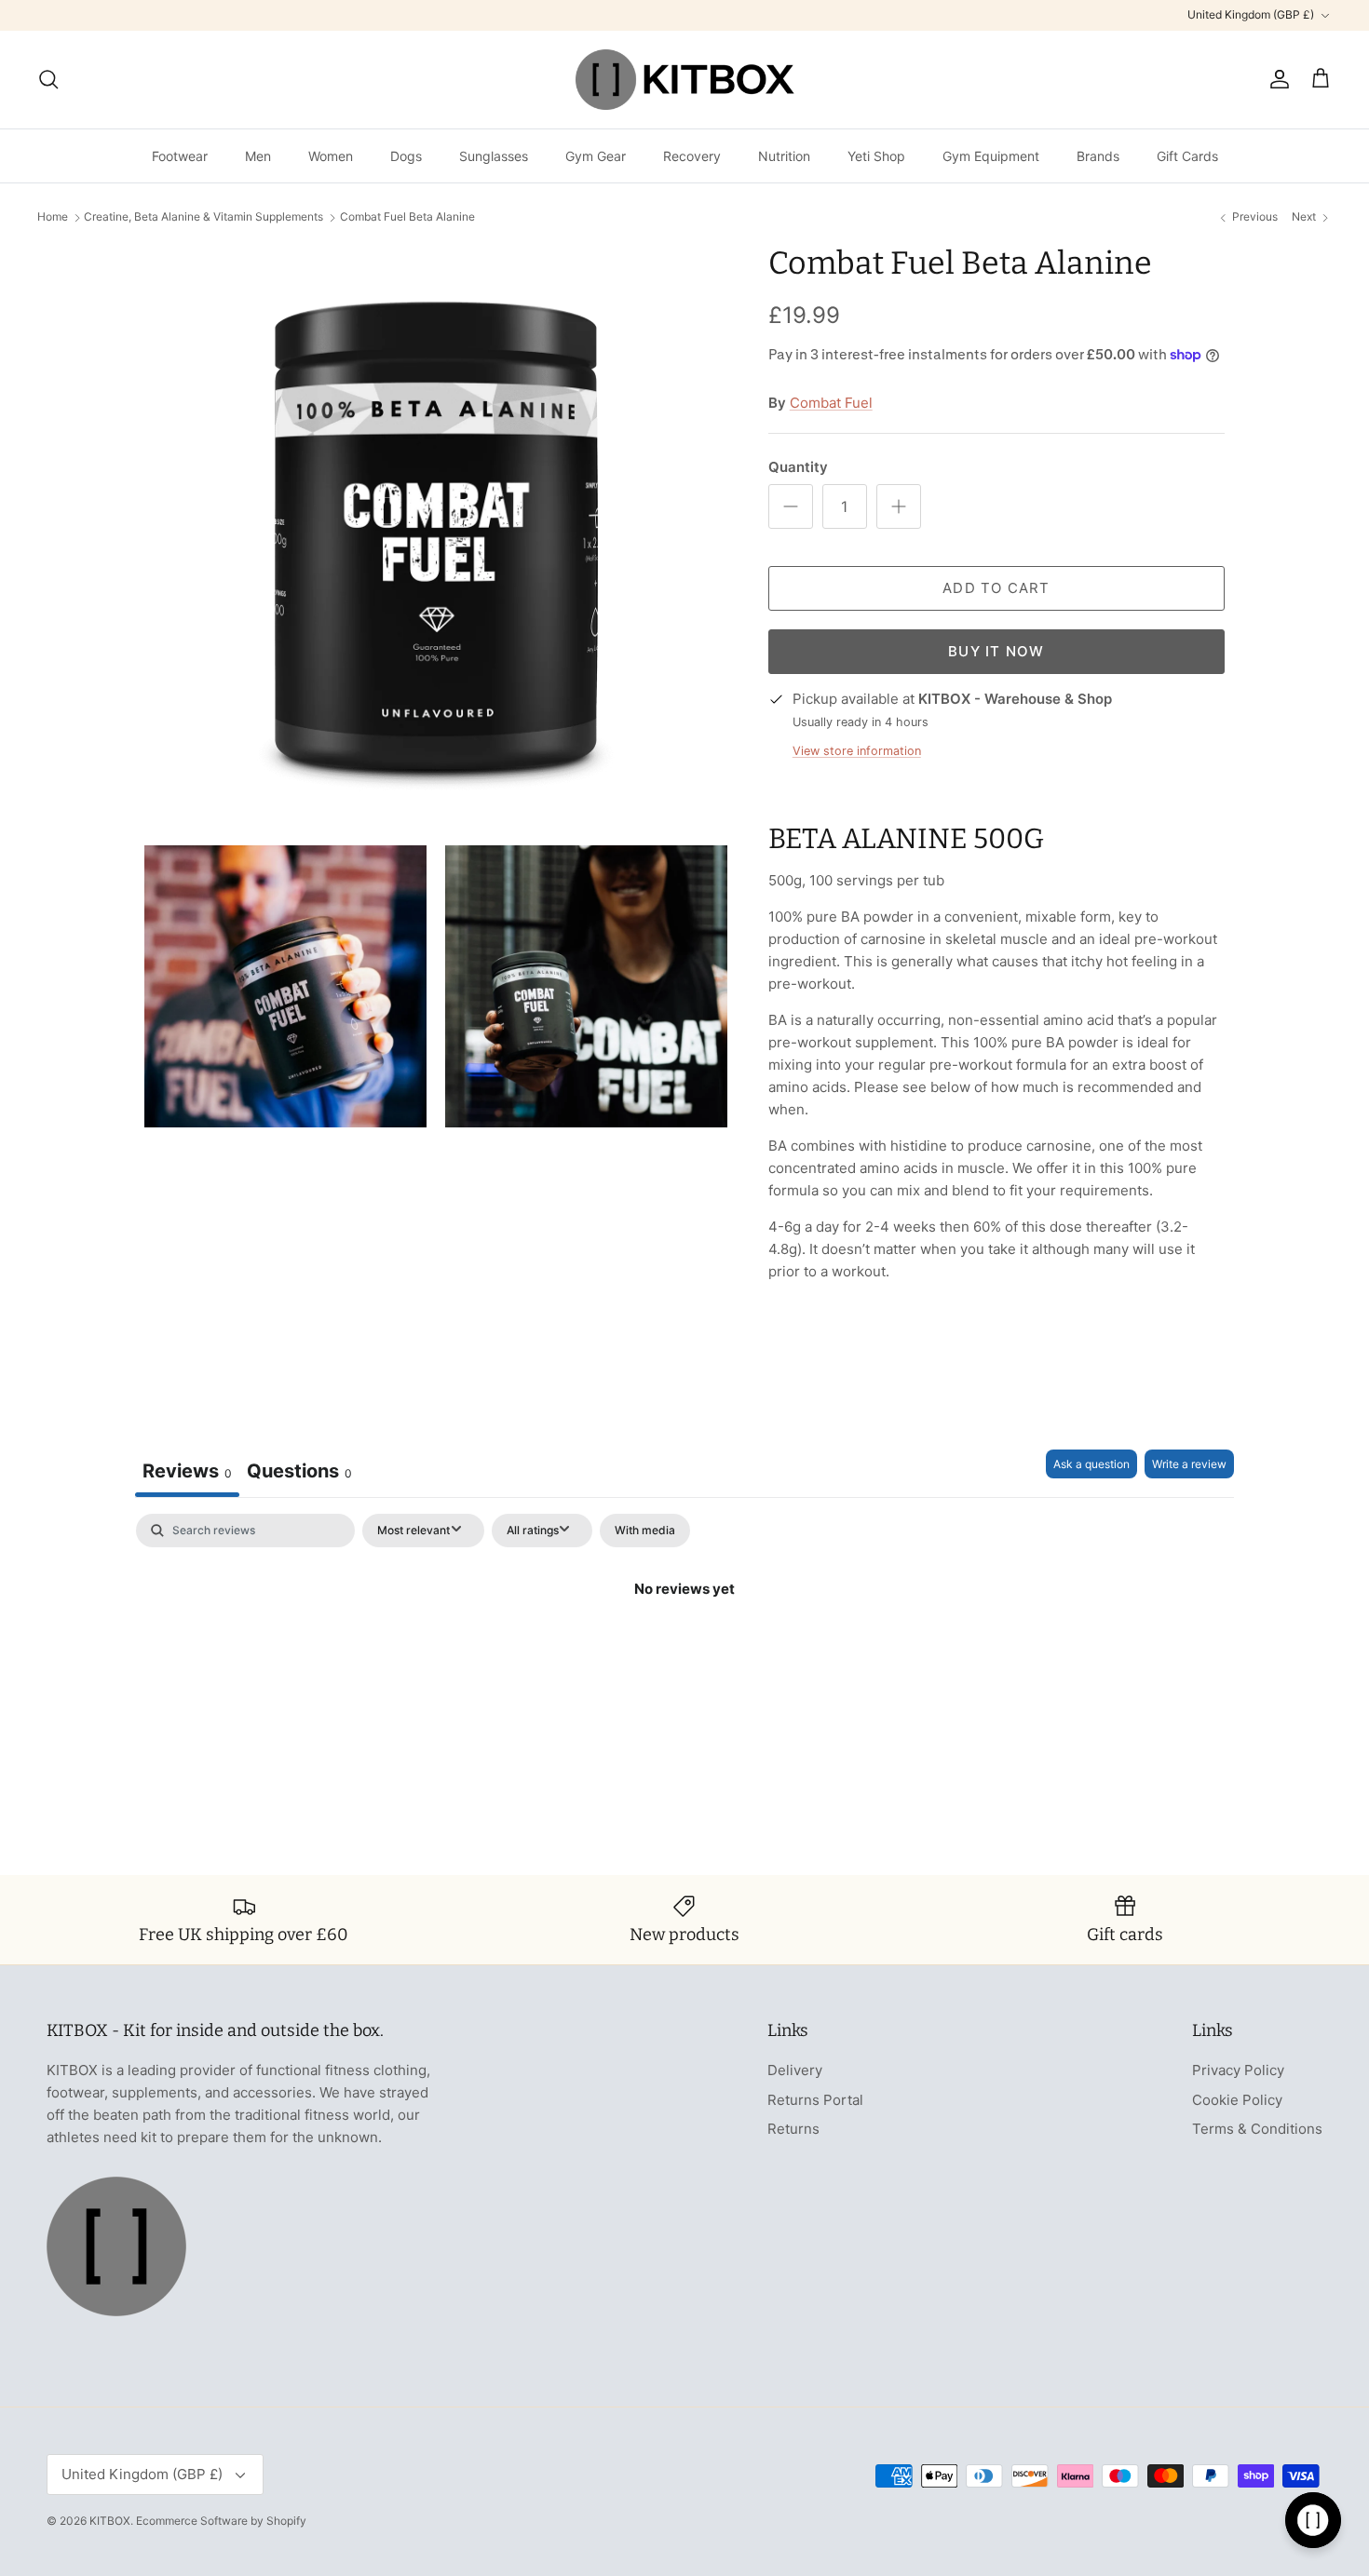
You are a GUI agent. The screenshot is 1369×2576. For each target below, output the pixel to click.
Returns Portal (815, 2100)
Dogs (406, 156)
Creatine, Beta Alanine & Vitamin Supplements (203, 217)
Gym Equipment (991, 156)
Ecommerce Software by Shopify (221, 2521)
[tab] (299, 1473)
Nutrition (784, 156)
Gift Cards (1187, 156)
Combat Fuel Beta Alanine (407, 217)
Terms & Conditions (1257, 2129)
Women (331, 156)
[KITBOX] (685, 80)
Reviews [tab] (187, 1471)
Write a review (1189, 1464)
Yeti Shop (876, 156)
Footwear (180, 156)
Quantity (798, 467)
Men (258, 156)
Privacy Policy (1238, 2070)
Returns (793, 2129)
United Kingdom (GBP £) (1251, 14)
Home (53, 217)
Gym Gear (596, 156)
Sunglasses (494, 156)
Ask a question (1091, 1464)
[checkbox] (645, 1531)
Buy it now (996, 651)
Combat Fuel (831, 403)
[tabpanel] (684, 1652)
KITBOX (110, 2521)
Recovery (692, 156)
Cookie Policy (1237, 2100)
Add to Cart (996, 588)
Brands (1098, 156)
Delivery (795, 2070)
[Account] (1276, 79)
